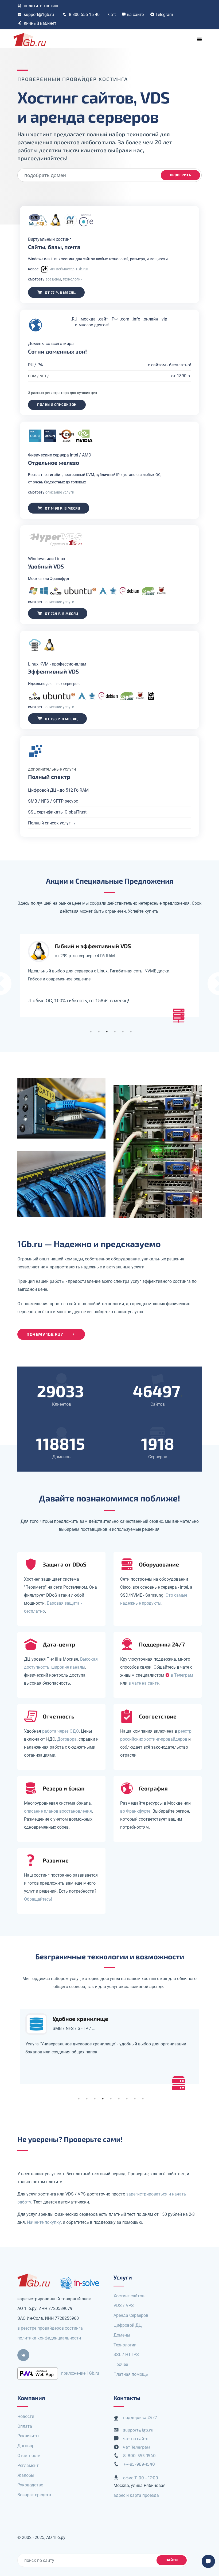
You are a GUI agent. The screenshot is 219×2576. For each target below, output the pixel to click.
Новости (26, 2416)
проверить (181, 175)
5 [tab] (123, 1032)
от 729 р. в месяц (61, 614)
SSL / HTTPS (126, 2355)
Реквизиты (28, 2436)
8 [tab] (135, 2099)
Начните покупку (44, 2222)
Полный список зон (57, 404)
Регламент (28, 2465)
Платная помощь (131, 2374)
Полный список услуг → (52, 823)
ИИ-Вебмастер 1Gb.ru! (68, 269)
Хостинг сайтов (129, 2296)
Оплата (25, 2426)
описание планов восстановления (58, 1811)
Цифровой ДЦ (128, 2325)
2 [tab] (99, 1032)
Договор (26, 2446)
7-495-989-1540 (139, 2464)
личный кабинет (40, 23)
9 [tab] (143, 2099)
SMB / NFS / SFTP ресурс (53, 801)
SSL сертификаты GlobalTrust (57, 812)
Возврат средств (34, 2495)
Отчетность (29, 2456)
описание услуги (60, 492)
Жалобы (26, 2475)
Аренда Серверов (131, 2315)
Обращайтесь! (38, 1899)
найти (172, 2560)
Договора (67, 1739)
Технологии (125, 2345)
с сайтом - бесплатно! (169, 365)
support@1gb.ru (39, 15)
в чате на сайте (144, 1683)
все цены (53, 279)
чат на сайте (136, 2438)
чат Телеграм (137, 2447)
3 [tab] (107, 1032)
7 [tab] (127, 2099)
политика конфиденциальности (49, 2338)
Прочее (121, 2364)
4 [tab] (115, 1032)
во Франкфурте (135, 1811)
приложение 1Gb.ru (80, 2373)
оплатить (41, 6)
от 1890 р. (181, 376)
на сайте (135, 15)
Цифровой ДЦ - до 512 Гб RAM (58, 790)
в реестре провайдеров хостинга (50, 2328)
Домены (122, 2335)
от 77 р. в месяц (60, 293)
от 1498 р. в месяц (62, 508)
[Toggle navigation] (200, 39)
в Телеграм (181, 1675)
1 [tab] (91, 1032)
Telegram (164, 15)
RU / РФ (36, 365)
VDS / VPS (124, 2305)
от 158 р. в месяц (61, 719)
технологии (73, 279)
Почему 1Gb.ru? (45, 1334)
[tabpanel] (109, 975)
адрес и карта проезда (136, 2495)
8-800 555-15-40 (84, 15)
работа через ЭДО (60, 1731)
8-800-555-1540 (139, 2455)
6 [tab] (131, 1032)
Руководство (30, 2485)
